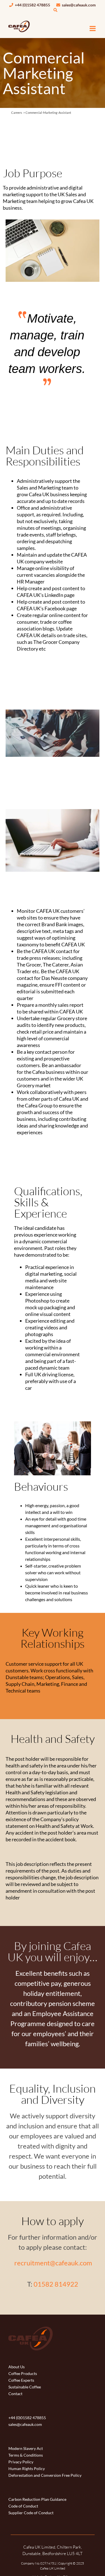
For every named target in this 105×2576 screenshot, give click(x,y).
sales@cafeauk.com (78, 5)
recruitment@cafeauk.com (53, 2263)
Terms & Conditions (26, 2455)
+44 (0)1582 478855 (32, 5)
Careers (17, 113)
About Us (17, 2367)
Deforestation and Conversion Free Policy (45, 2475)
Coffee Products (23, 2373)
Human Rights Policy (27, 2469)
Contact (15, 2394)
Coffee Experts (21, 2380)
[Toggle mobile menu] (93, 28)
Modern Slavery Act (26, 2448)
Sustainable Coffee (25, 2387)
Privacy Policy (21, 2462)
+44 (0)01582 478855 (27, 2418)
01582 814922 (56, 2284)
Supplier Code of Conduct (31, 2513)
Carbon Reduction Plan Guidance (37, 2499)
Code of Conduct (23, 2506)
